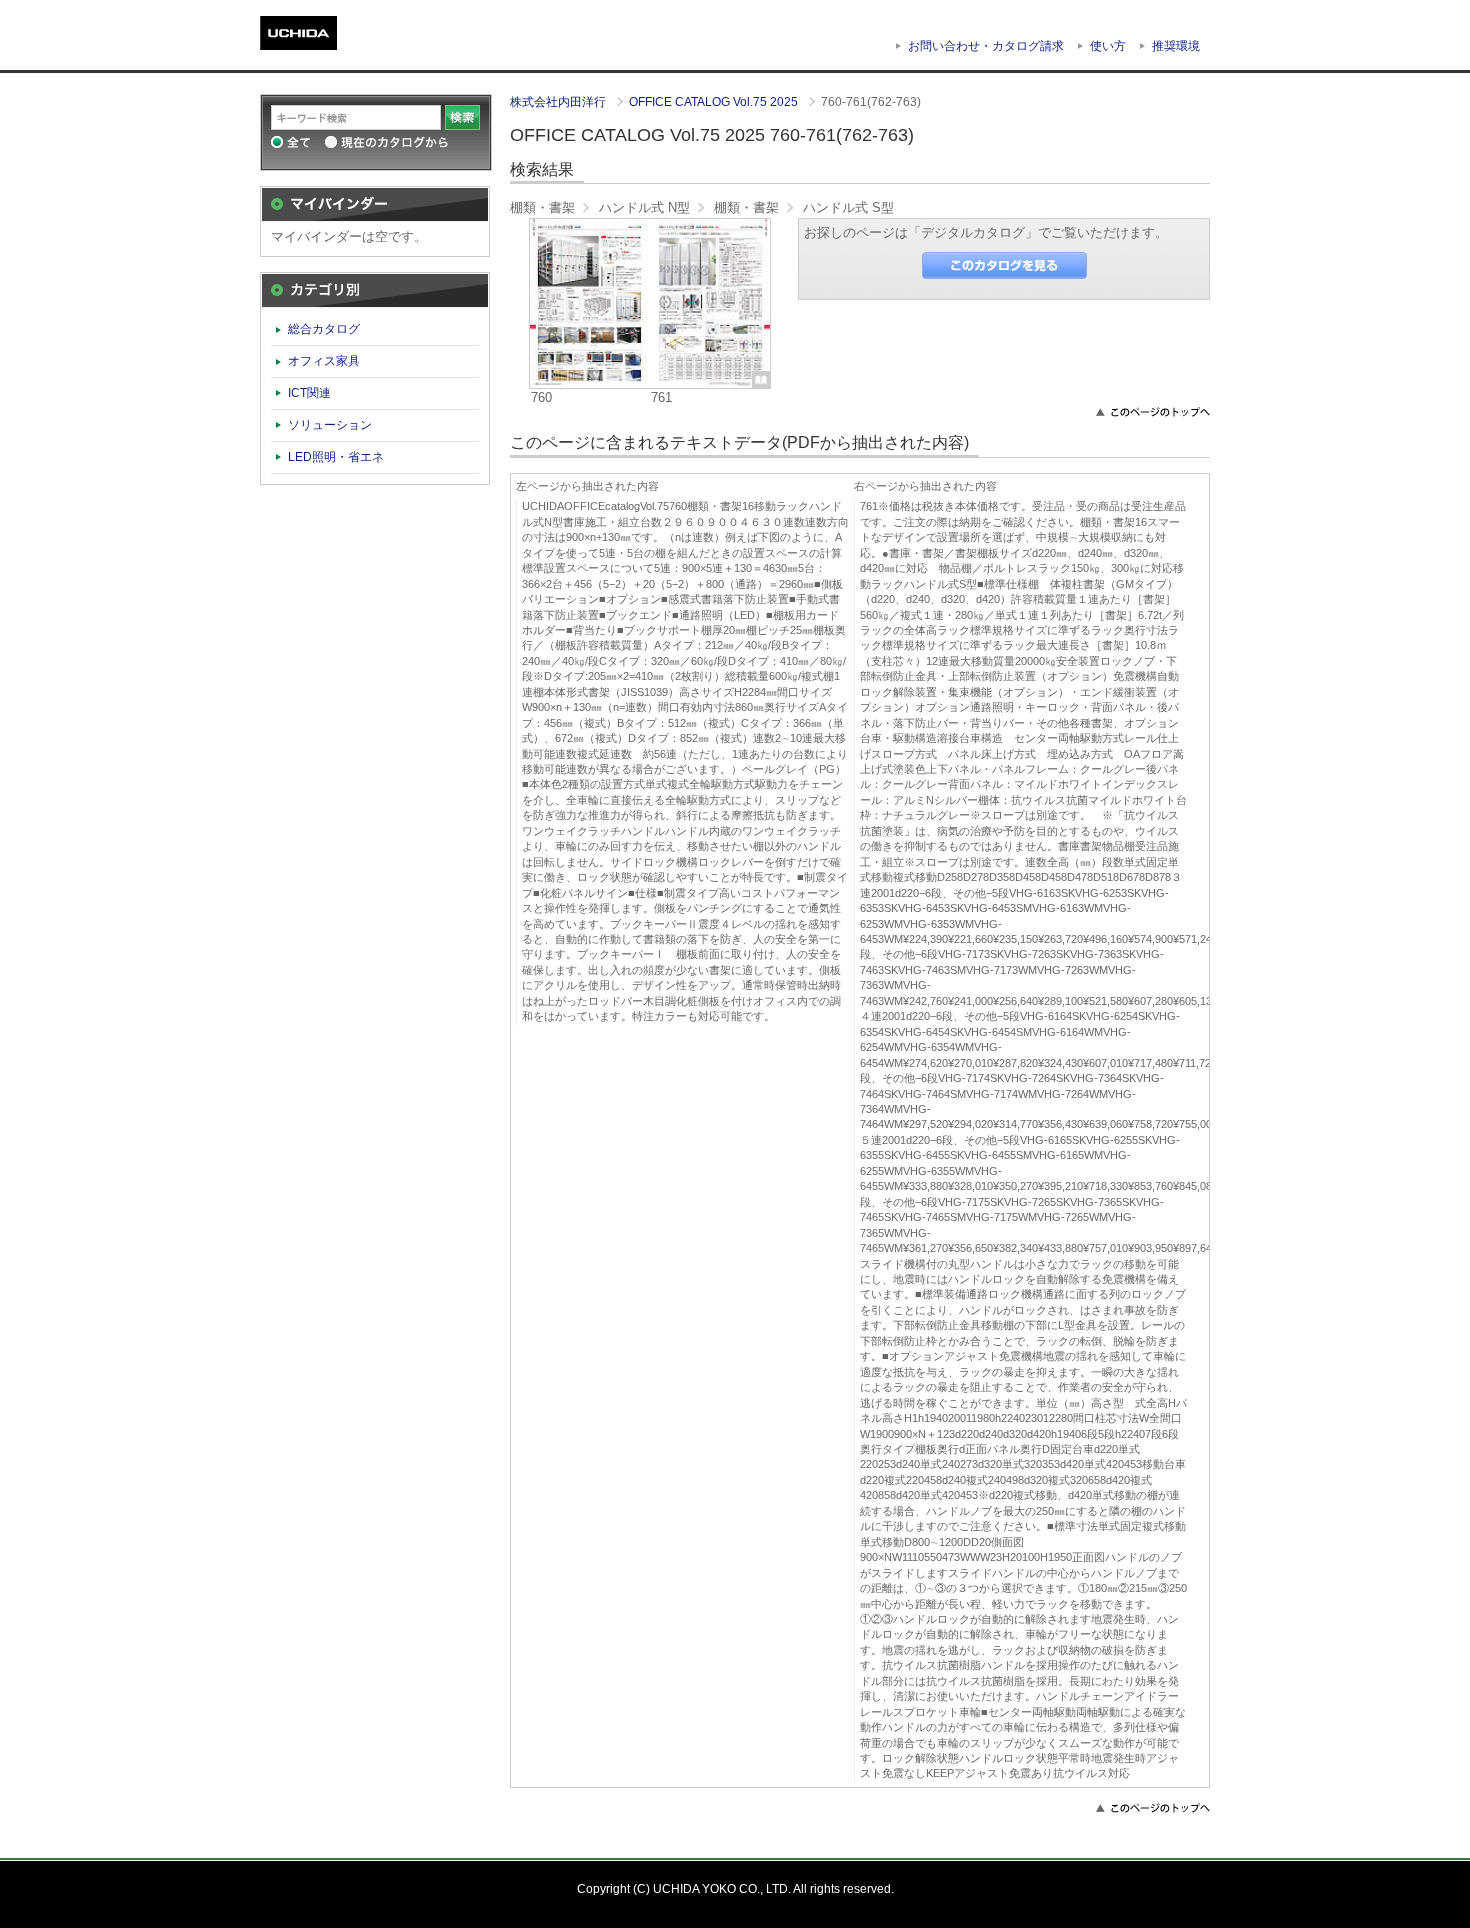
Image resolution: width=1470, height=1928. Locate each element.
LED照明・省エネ (336, 457)
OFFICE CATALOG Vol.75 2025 (715, 102)
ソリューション (330, 425)
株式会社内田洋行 (559, 102)
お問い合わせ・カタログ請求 (986, 46)
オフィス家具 (324, 361)
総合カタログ (324, 329)
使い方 (1108, 46)
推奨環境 (1176, 46)
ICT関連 (309, 393)
